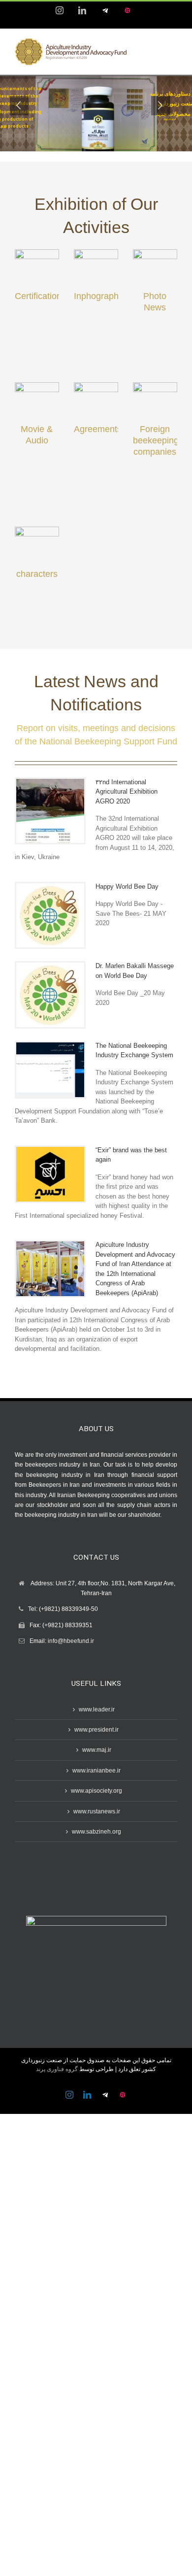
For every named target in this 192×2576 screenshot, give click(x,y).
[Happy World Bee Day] (50, 916)
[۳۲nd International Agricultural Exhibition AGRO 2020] (50, 811)
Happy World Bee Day (127, 887)
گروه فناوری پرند (57, 2069)
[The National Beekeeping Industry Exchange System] (50, 1070)
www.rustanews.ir (97, 1811)
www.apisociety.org (96, 1791)
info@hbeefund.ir (71, 1641)
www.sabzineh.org (96, 1832)
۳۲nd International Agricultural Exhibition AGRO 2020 (127, 792)
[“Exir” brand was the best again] (50, 1174)
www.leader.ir (97, 1709)
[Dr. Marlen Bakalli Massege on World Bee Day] (50, 995)
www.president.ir (96, 1730)
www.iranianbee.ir (96, 1771)
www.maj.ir (97, 1750)
